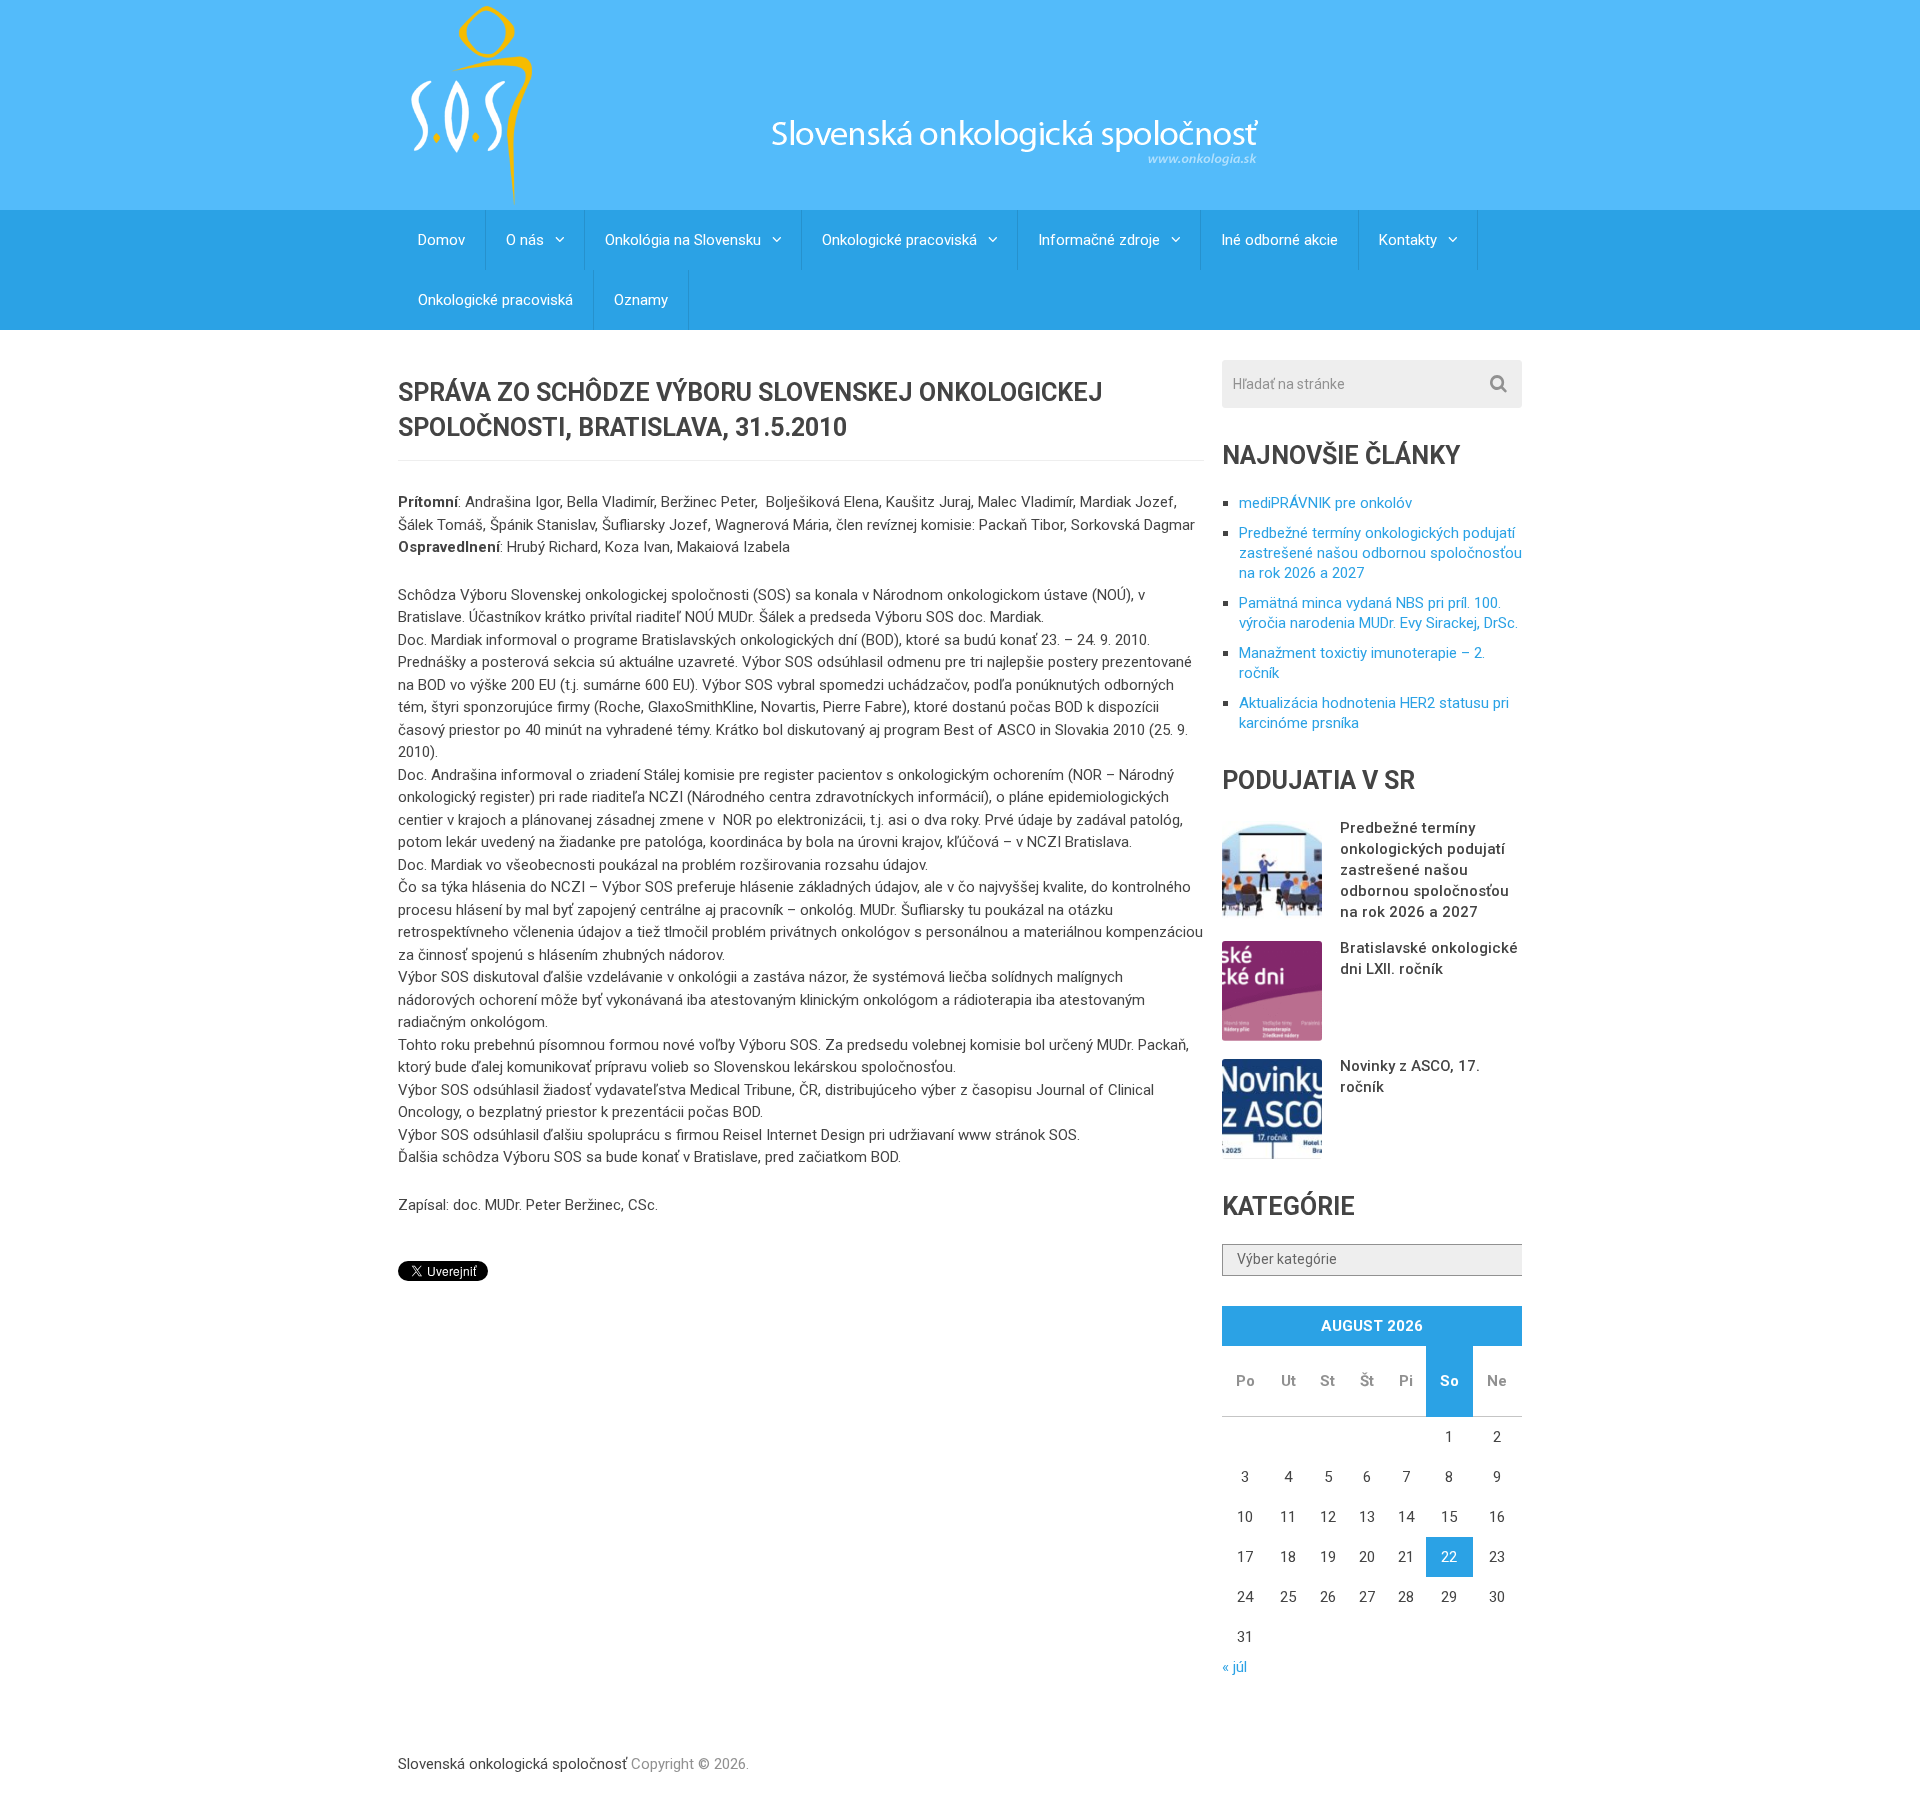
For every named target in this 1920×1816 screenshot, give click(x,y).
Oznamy (641, 300)
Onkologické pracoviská (899, 240)
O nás (525, 240)
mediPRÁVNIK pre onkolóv (1325, 503)
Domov (441, 240)
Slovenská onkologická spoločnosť (512, 1764)
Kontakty (1408, 240)
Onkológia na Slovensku (683, 240)
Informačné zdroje (1099, 240)
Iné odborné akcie (1279, 240)
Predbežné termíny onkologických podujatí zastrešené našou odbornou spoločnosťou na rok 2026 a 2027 (1380, 553)
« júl (1234, 1667)
